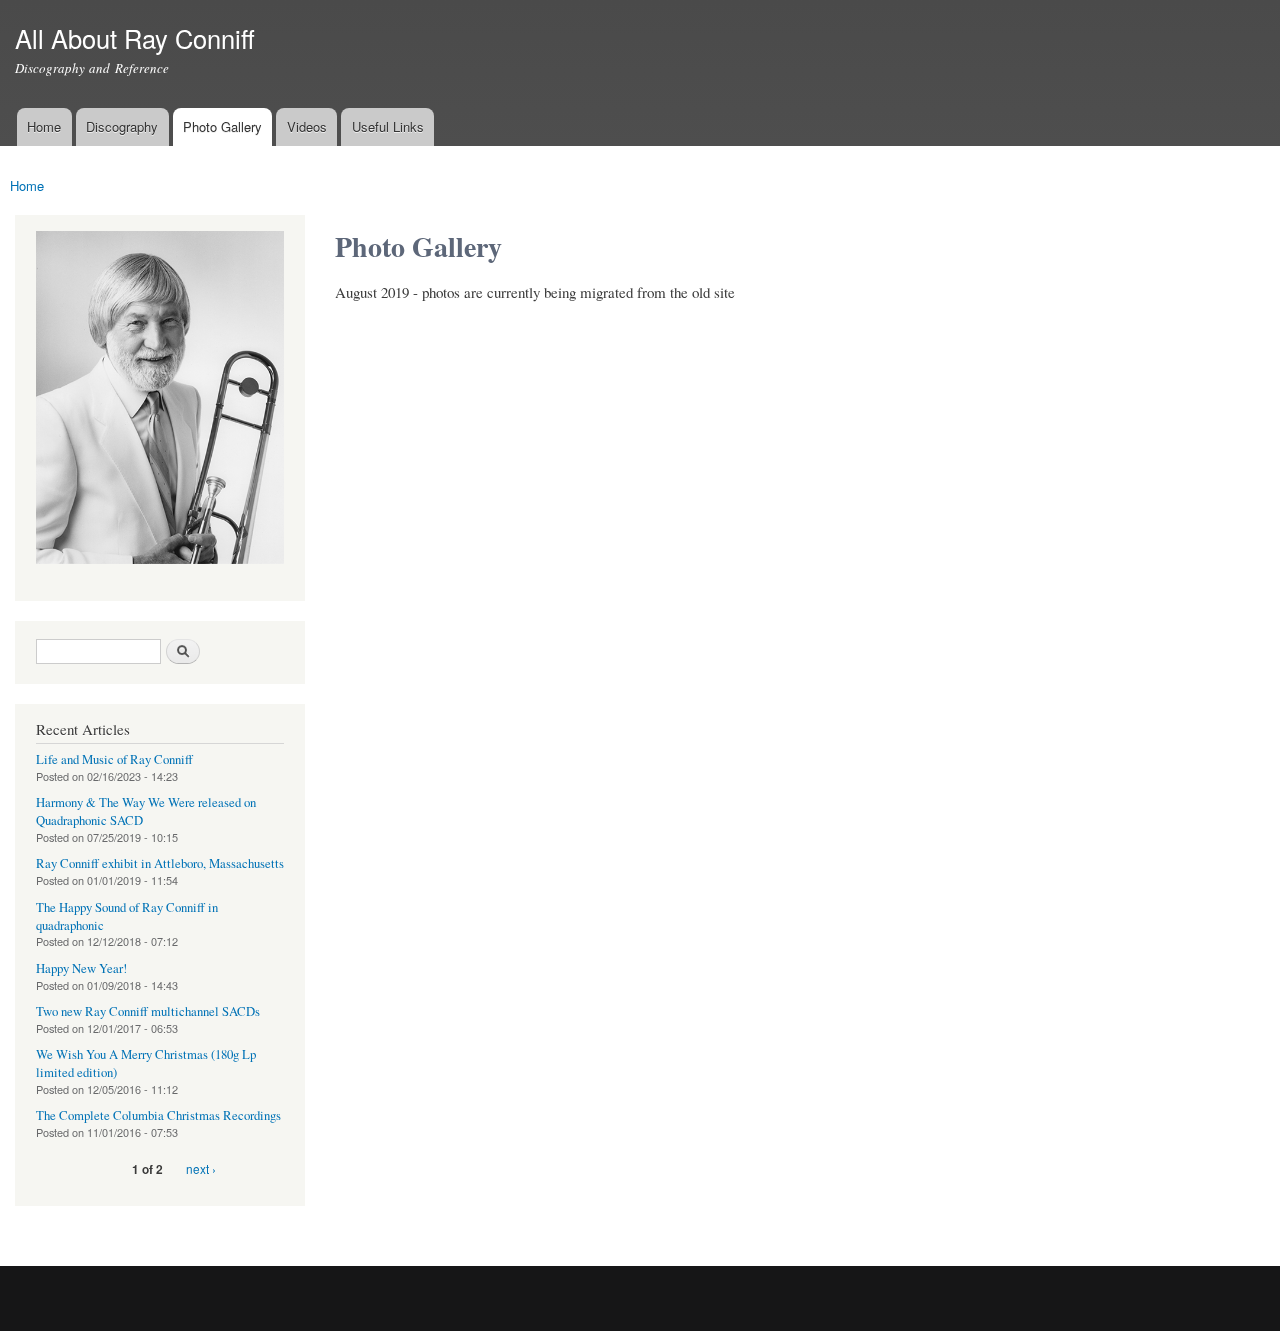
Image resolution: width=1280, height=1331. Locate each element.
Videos (307, 126)
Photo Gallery (222, 126)
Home (44, 126)
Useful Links (388, 126)
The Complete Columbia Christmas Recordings (158, 1115)
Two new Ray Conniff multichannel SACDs (148, 1011)
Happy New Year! (81, 968)
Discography (122, 126)
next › (201, 1168)
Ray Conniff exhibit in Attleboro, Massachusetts (160, 863)
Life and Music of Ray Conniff (114, 759)
